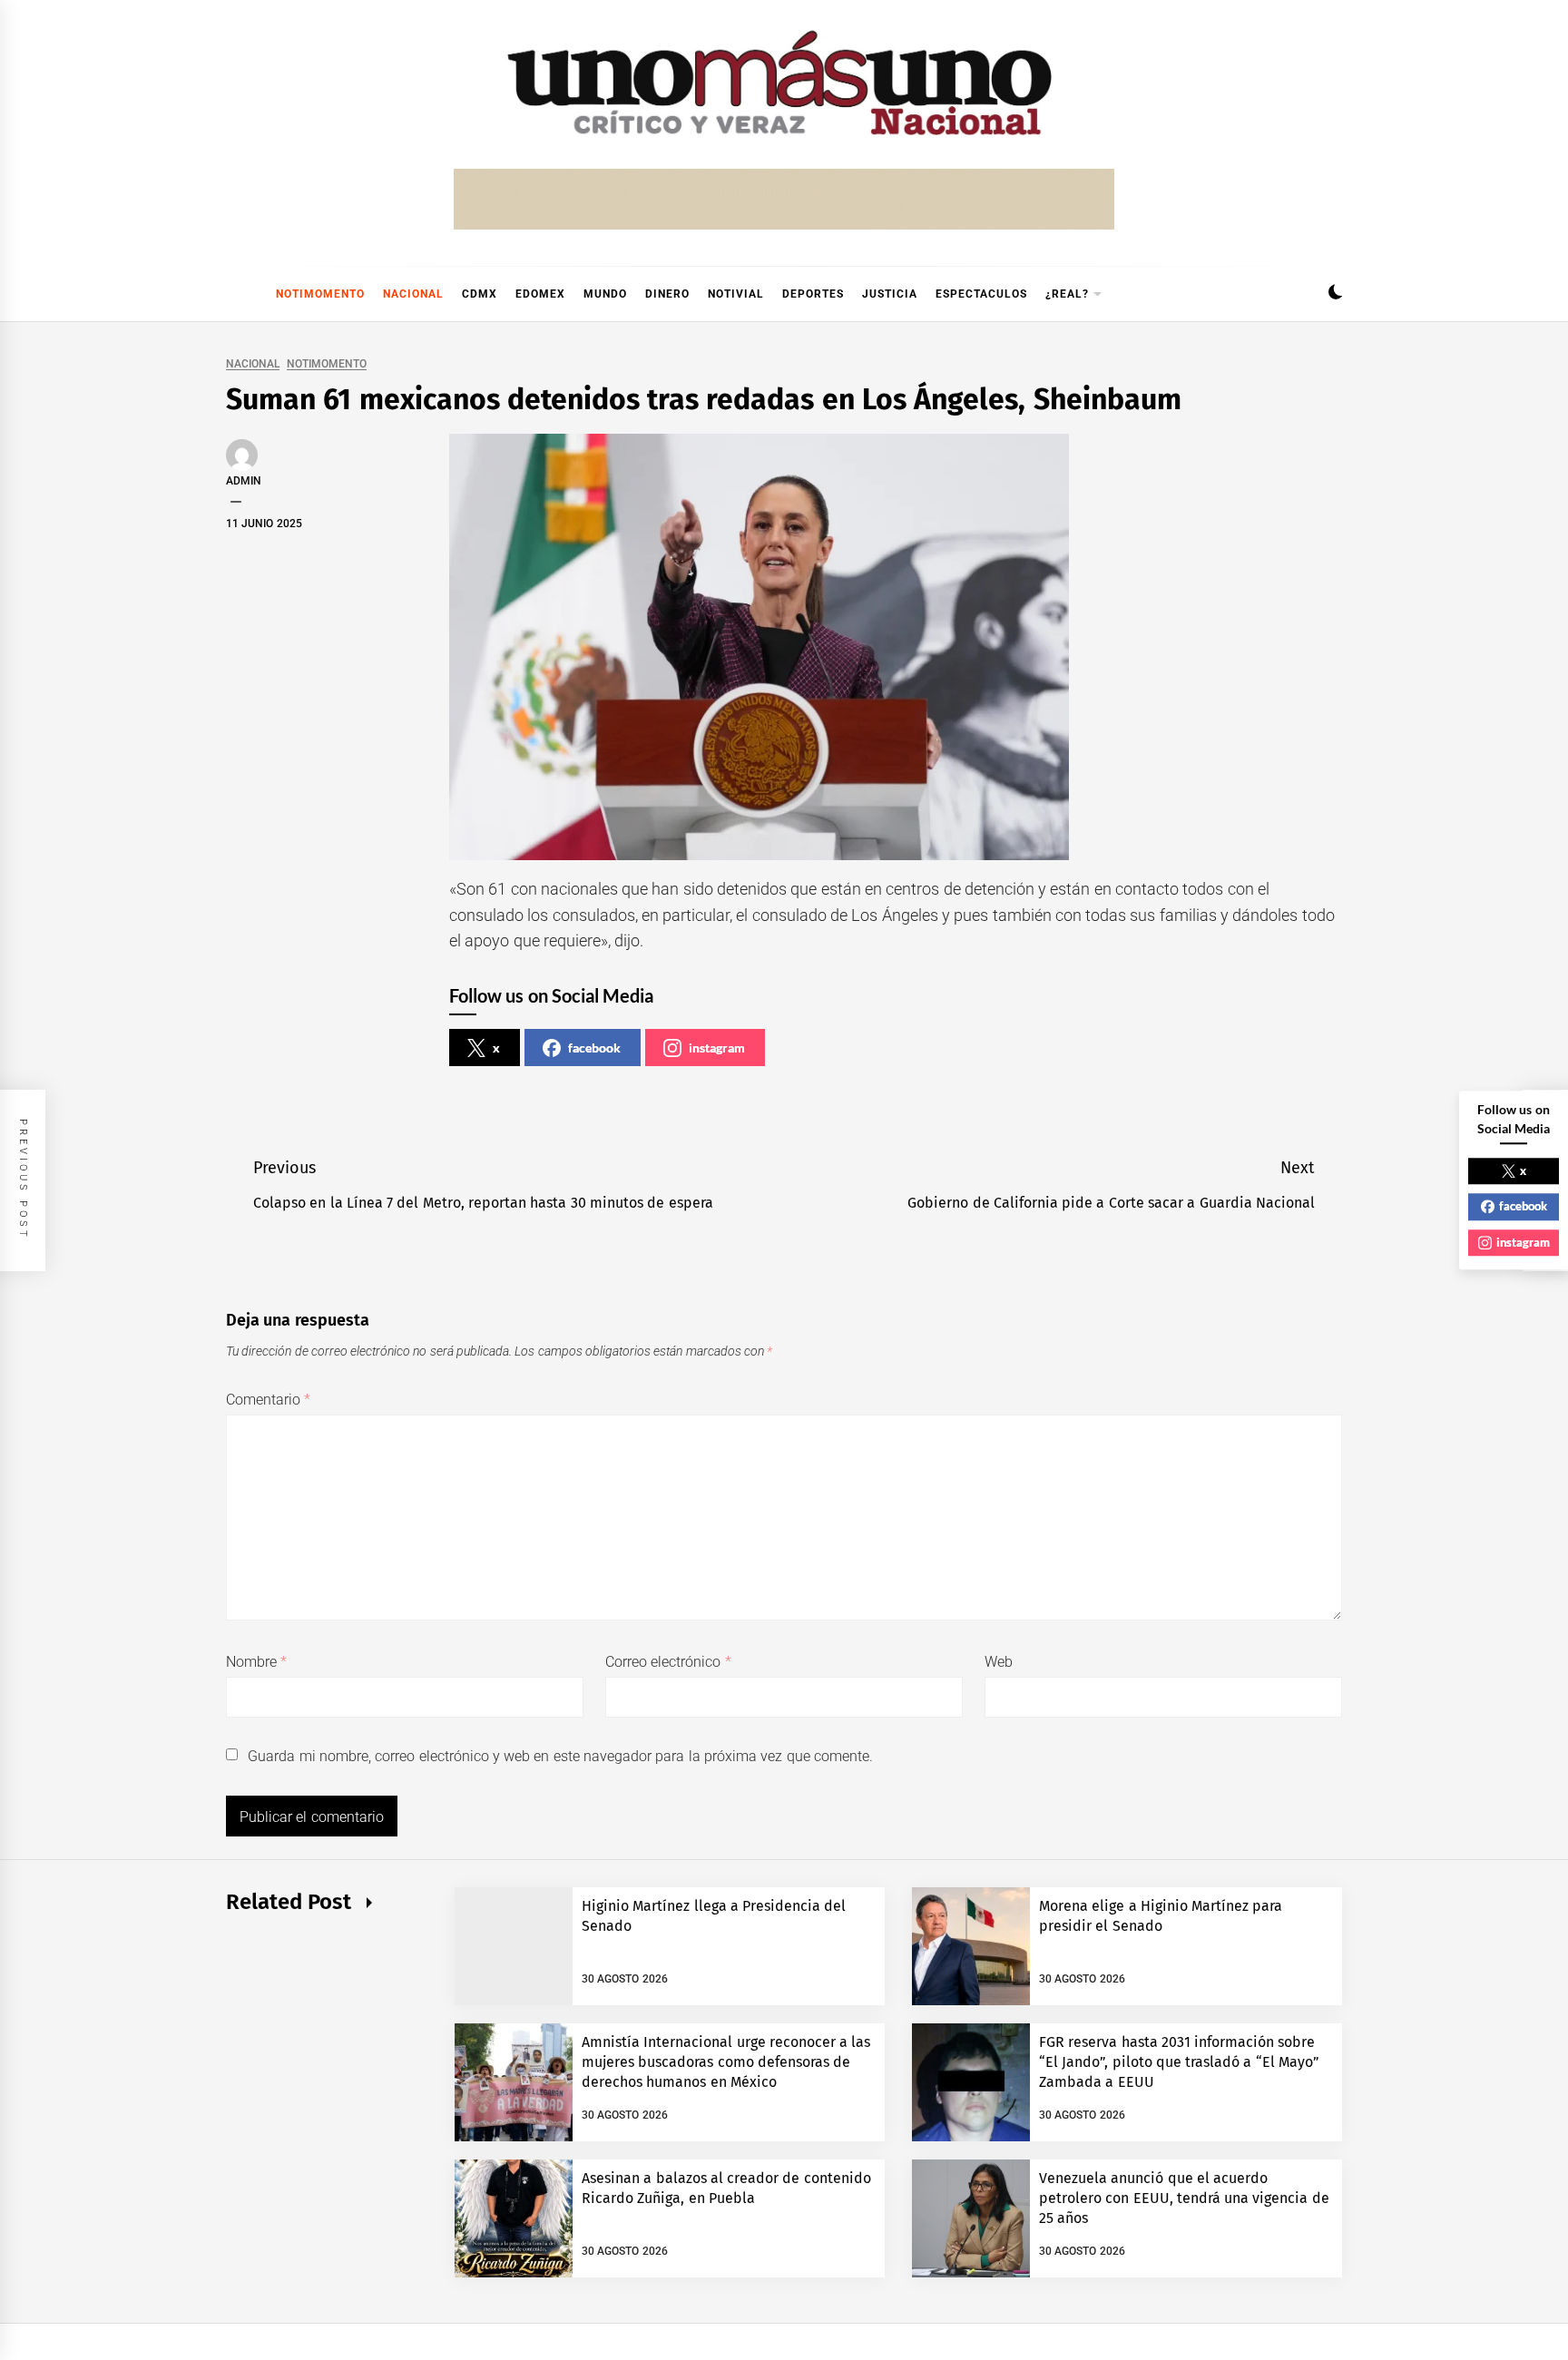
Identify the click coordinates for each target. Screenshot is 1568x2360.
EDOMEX (540, 294)
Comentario (268, 1400)
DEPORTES (813, 294)
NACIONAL (413, 294)
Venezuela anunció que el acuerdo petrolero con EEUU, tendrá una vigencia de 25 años (1184, 2198)
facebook (594, 1048)
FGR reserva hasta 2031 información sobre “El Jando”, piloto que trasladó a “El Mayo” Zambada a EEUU (1179, 2062)
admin (244, 481)
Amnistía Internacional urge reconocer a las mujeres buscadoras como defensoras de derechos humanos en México (726, 2062)
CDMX (480, 294)
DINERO (667, 294)
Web (999, 1662)
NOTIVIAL (736, 294)
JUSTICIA (890, 294)
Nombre (256, 1662)
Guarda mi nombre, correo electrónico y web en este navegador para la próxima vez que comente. (560, 1756)
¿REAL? (1067, 294)
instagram (717, 1048)
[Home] (235, 294)
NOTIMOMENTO (320, 294)
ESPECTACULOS (981, 294)
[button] (1335, 294)
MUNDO (605, 294)
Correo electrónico (668, 1662)
